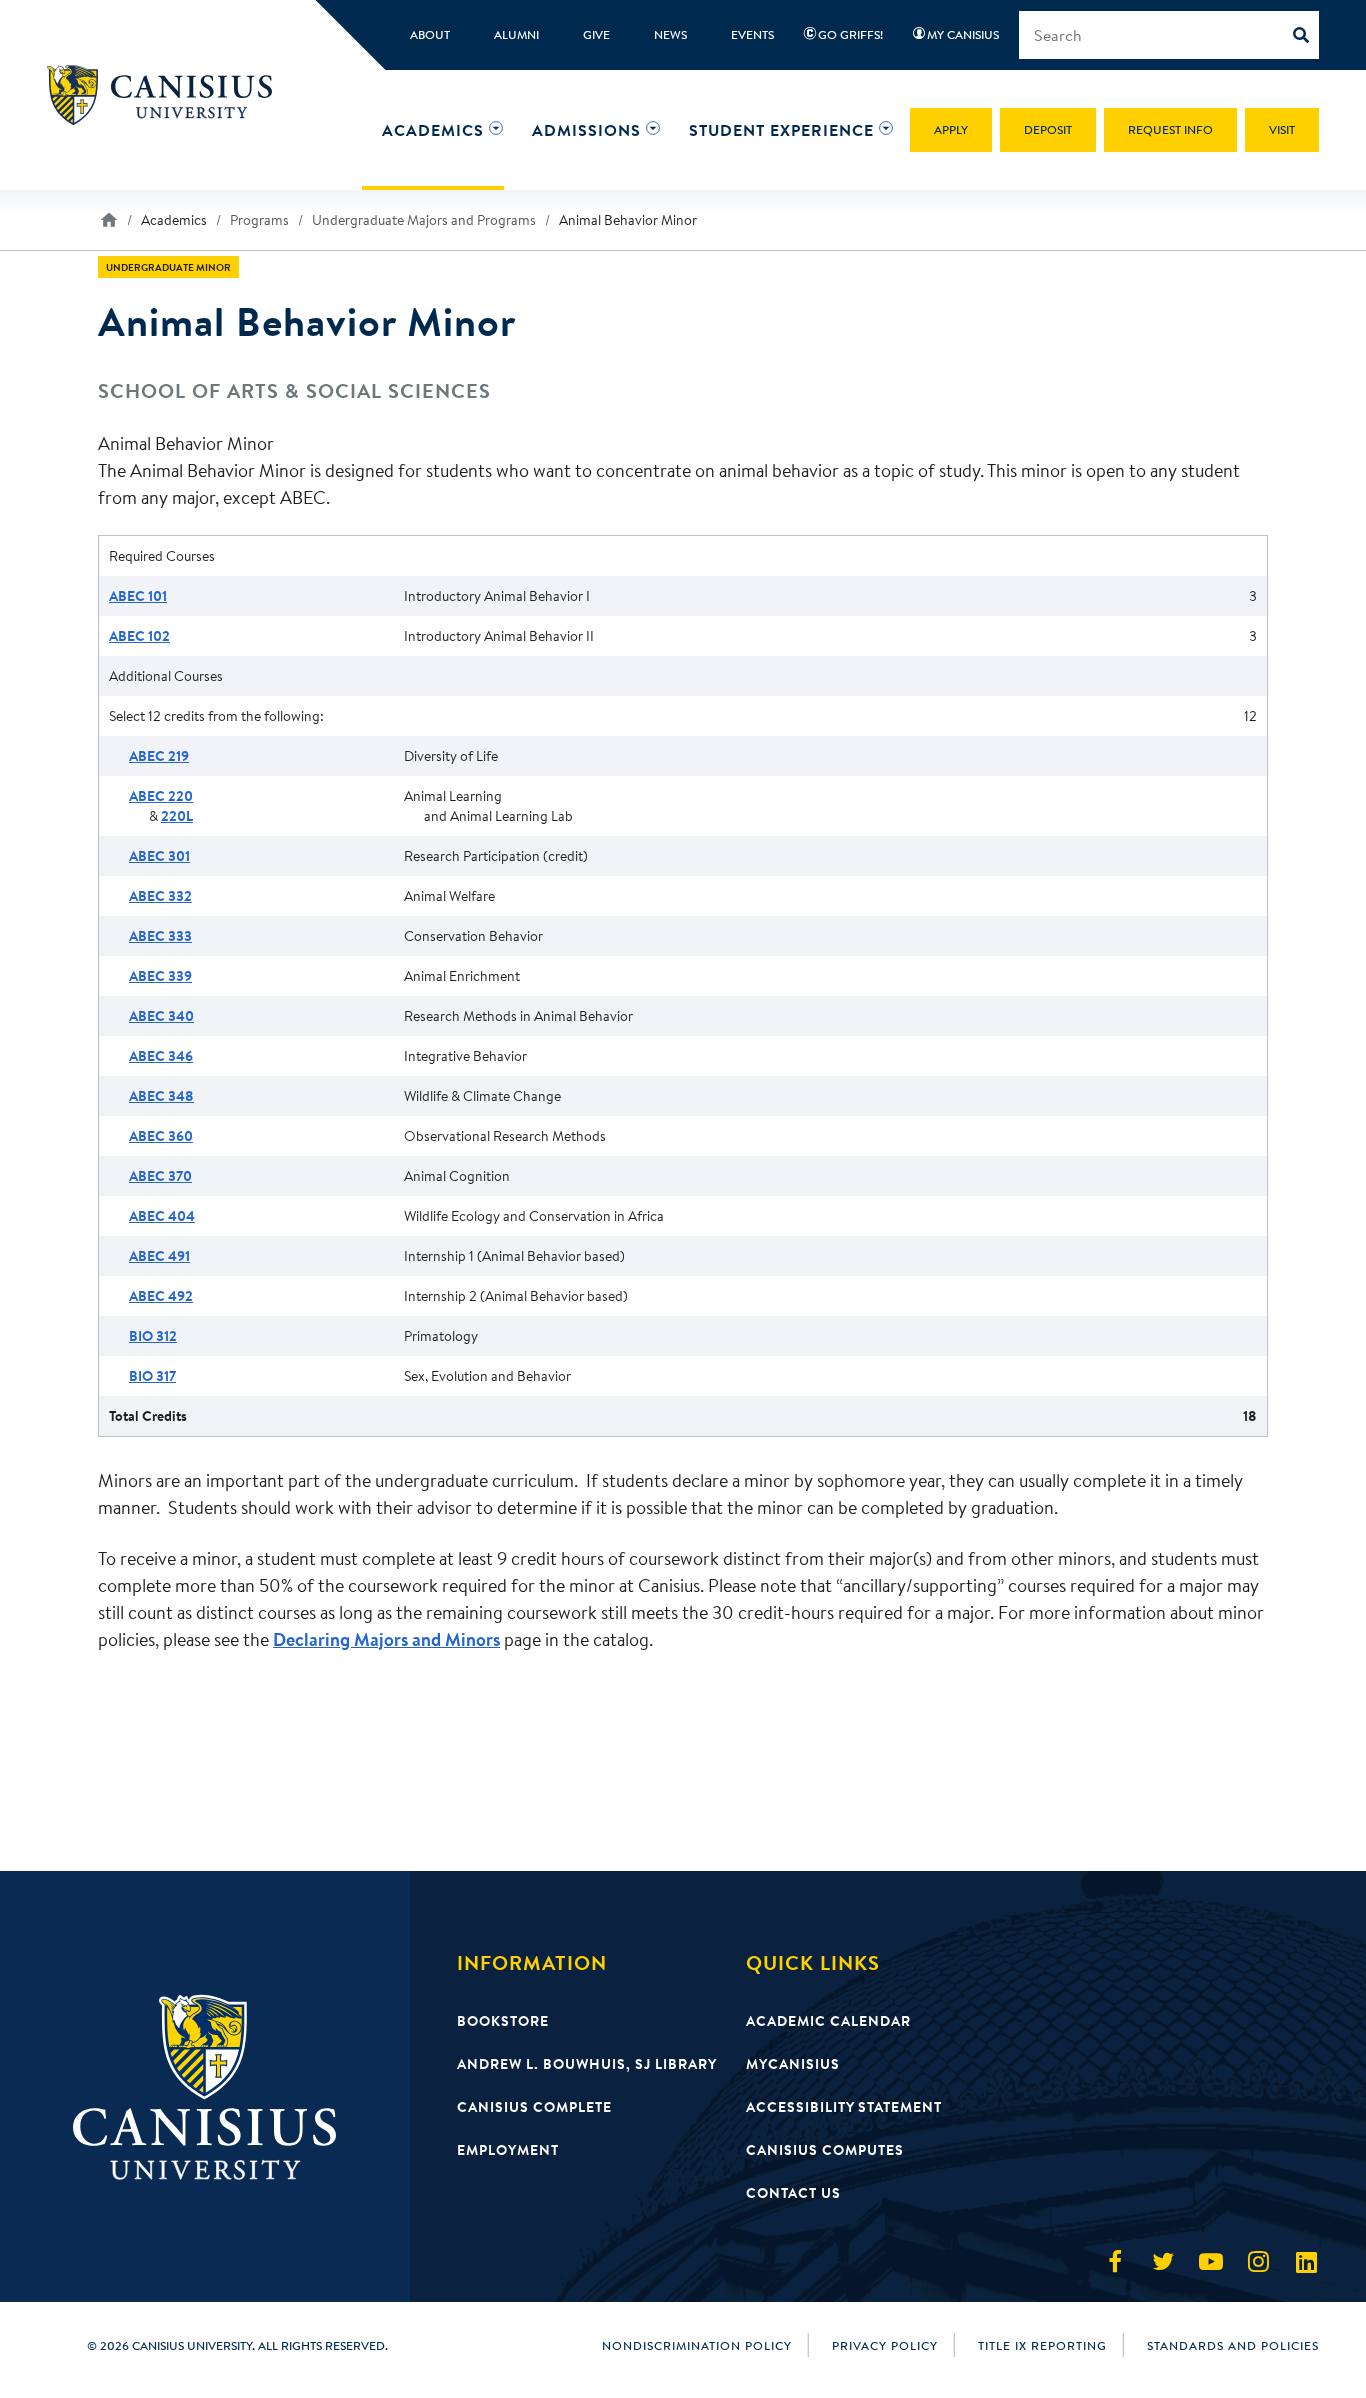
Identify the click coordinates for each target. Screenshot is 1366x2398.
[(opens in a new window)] (1115, 2262)
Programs (259, 220)
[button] (433, 130)
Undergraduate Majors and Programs (424, 220)
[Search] (1306, 35)
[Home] (168, 95)
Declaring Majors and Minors (386, 1639)
